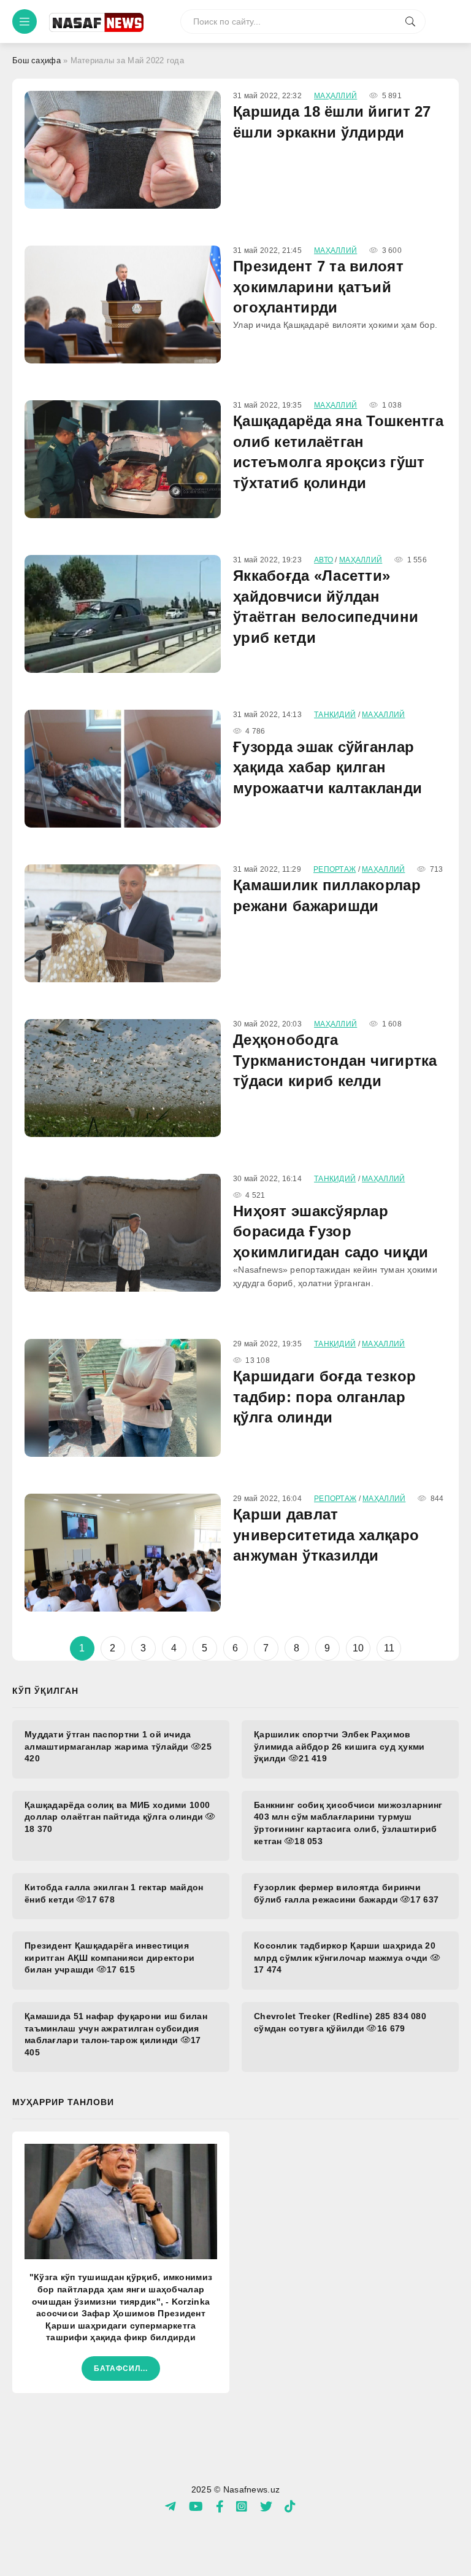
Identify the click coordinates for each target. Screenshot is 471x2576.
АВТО (324, 560)
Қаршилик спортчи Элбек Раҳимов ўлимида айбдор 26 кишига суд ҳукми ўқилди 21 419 (339, 1746)
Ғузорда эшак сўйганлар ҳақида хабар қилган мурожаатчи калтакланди (327, 767)
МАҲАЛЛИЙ (335, 96)
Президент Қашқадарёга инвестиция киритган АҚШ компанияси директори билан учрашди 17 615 (109, 1957)
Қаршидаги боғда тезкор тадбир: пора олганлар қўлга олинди (324, 1397)
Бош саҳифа (36, 60)
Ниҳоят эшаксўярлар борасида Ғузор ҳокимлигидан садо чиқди (331, 1232)
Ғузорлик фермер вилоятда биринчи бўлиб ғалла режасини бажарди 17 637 (346, 1893)
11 (389, 1648)
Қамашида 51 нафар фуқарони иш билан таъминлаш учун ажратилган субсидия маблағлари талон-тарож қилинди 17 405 (116, 2034)
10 (358, 1648)
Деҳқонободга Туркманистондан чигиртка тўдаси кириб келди (335, 1060)
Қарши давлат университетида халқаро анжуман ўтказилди (326, 1535)
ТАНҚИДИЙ (335, 715)
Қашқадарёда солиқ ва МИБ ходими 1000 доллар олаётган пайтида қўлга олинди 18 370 (117, 1817)
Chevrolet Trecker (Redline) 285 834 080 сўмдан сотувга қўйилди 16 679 (340, 2022)
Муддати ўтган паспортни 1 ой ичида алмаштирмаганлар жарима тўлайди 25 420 (118, 1746)
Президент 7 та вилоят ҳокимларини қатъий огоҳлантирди (318, 287)
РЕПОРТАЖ (335, 869)
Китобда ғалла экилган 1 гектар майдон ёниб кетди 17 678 (114, 1893)
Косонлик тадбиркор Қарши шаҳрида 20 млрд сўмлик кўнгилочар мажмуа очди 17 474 (345, 1957)
